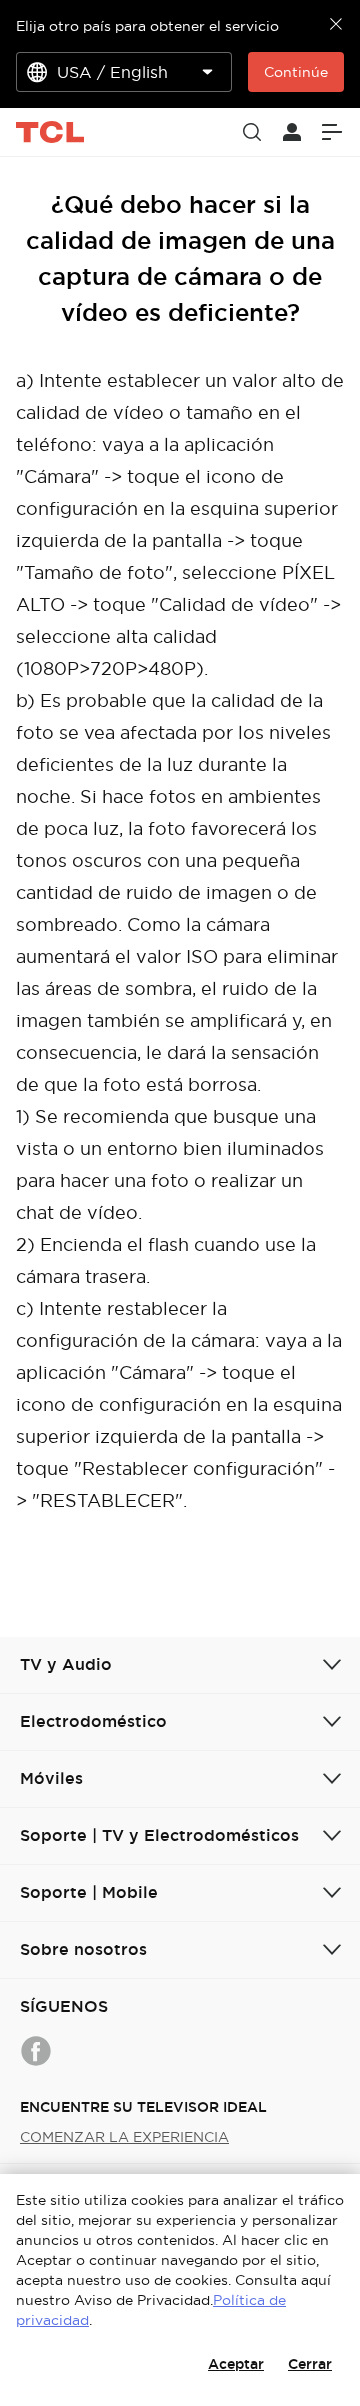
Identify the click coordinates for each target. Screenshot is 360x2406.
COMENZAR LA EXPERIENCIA (124, 2137)
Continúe (296, 72)
